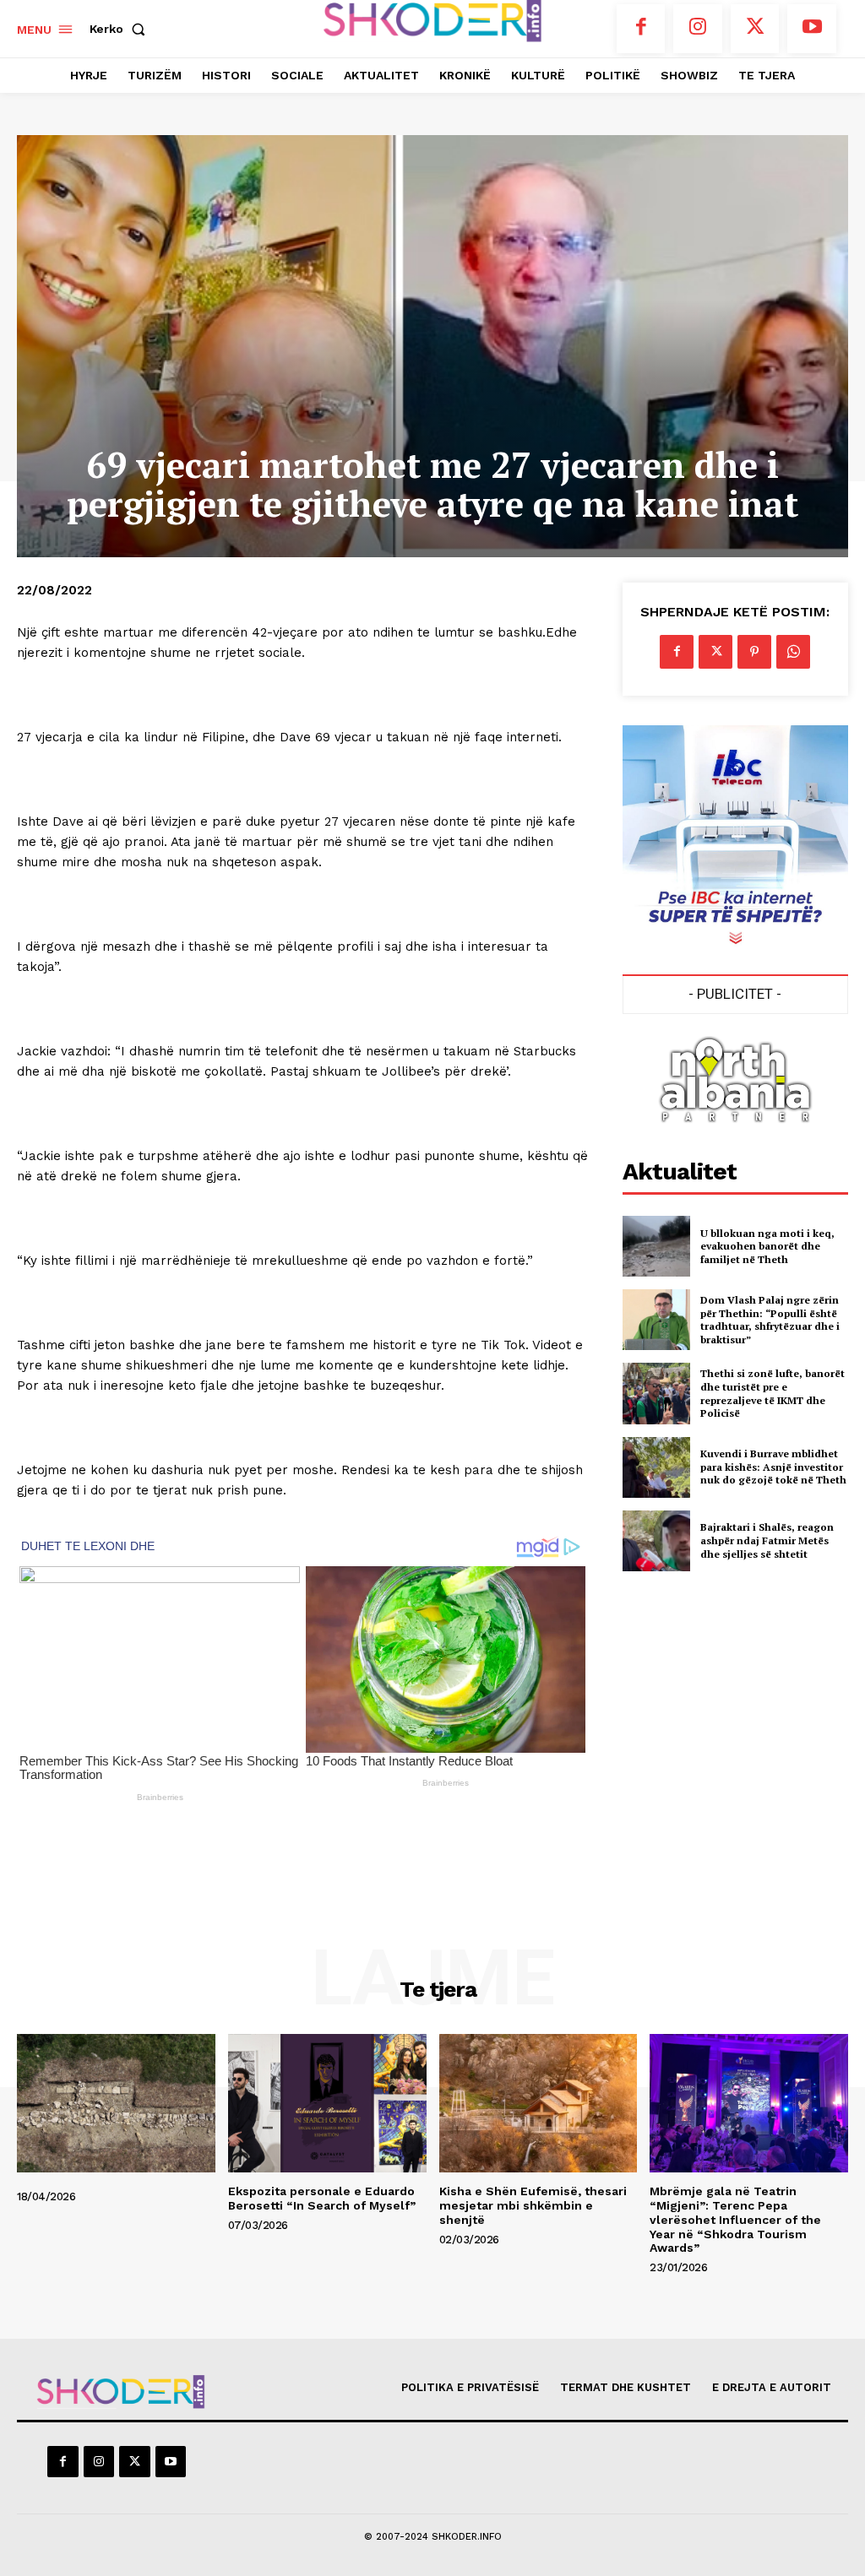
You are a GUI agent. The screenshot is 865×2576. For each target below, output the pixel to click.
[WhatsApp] (793, 652)
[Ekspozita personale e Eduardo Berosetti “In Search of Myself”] (327, 2103)
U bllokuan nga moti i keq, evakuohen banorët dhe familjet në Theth (767, 1246)
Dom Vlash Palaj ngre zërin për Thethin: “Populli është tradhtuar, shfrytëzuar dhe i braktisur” (770, 1320)
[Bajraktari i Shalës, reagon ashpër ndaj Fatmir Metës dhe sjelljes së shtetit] (656, 1541)
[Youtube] (812, 29)
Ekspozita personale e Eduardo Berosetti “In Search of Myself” (322, 2198)
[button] (121, 29)
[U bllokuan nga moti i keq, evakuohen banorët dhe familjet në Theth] (656, 1246)
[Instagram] (698, 29)
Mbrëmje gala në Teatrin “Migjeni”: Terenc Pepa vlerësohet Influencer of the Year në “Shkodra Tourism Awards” (735, 2219)
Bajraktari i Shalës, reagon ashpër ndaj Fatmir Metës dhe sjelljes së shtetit (767, 1540)
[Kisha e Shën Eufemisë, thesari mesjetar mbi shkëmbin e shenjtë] (539, 2103)
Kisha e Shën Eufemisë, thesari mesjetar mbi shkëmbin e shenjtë (533, 2205)
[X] (755, 29)
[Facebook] (641, 29)
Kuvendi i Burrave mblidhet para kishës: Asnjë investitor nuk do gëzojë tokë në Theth (773, 1467)
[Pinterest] (754, 652)
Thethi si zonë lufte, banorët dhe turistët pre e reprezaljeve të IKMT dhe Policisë (773, 1393)
